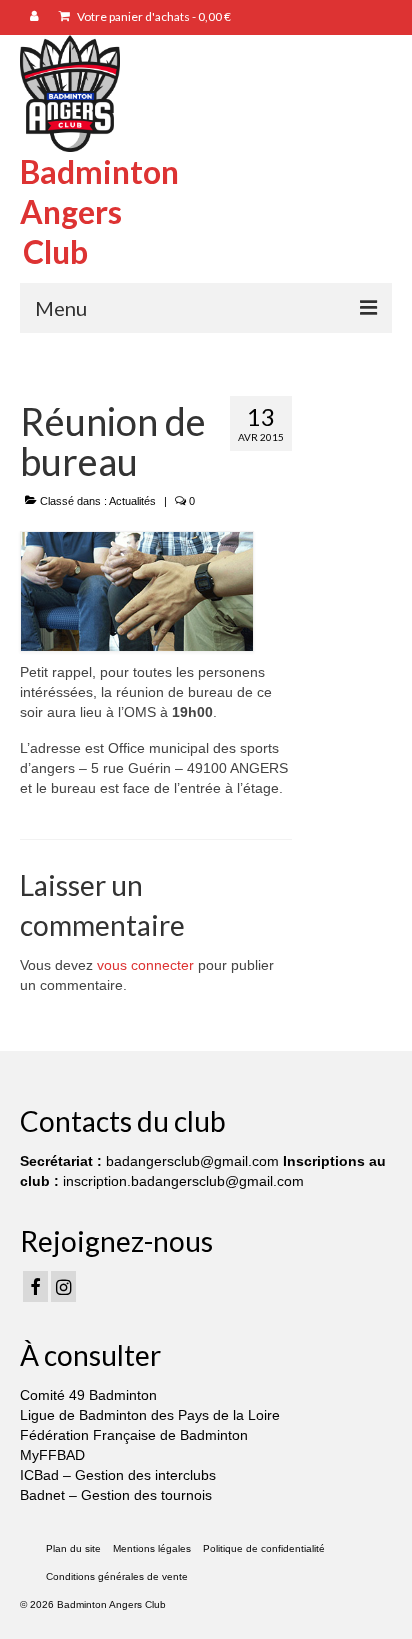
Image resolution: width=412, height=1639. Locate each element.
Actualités (132, 501)
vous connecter (145, 965)
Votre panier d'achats (153, 16)
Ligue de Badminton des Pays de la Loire (150, 1415)
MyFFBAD (52, 1455)
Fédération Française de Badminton (134, 1435)
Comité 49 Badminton (88, 1395)
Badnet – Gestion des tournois (116, 1495)
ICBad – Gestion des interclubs (118, 1475)
